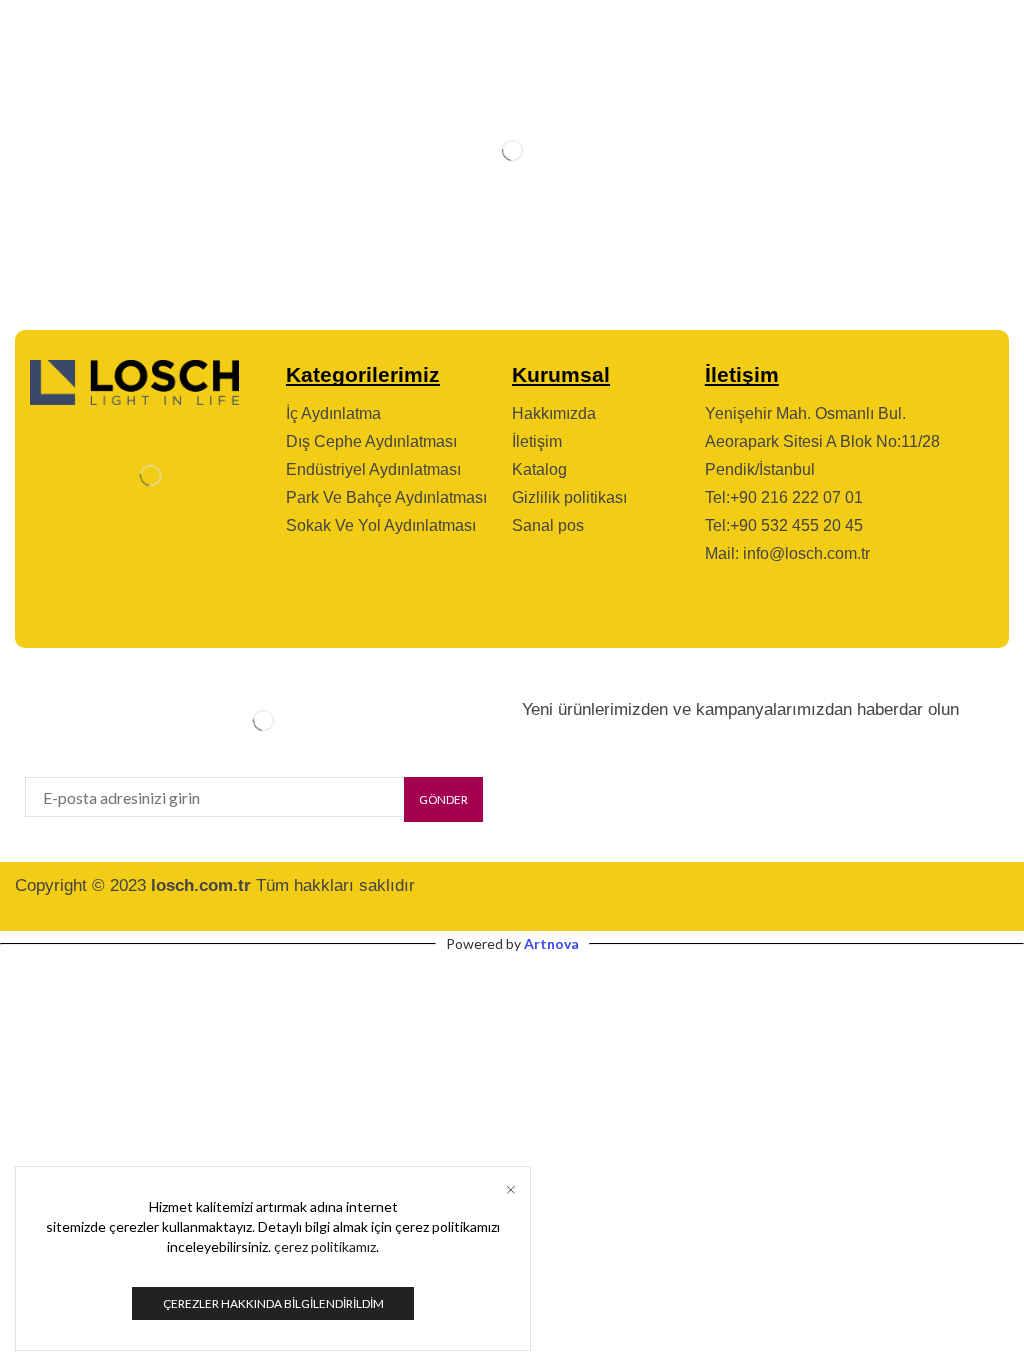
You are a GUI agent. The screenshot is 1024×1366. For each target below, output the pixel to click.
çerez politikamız (325, 1246)
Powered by (512, 943)
